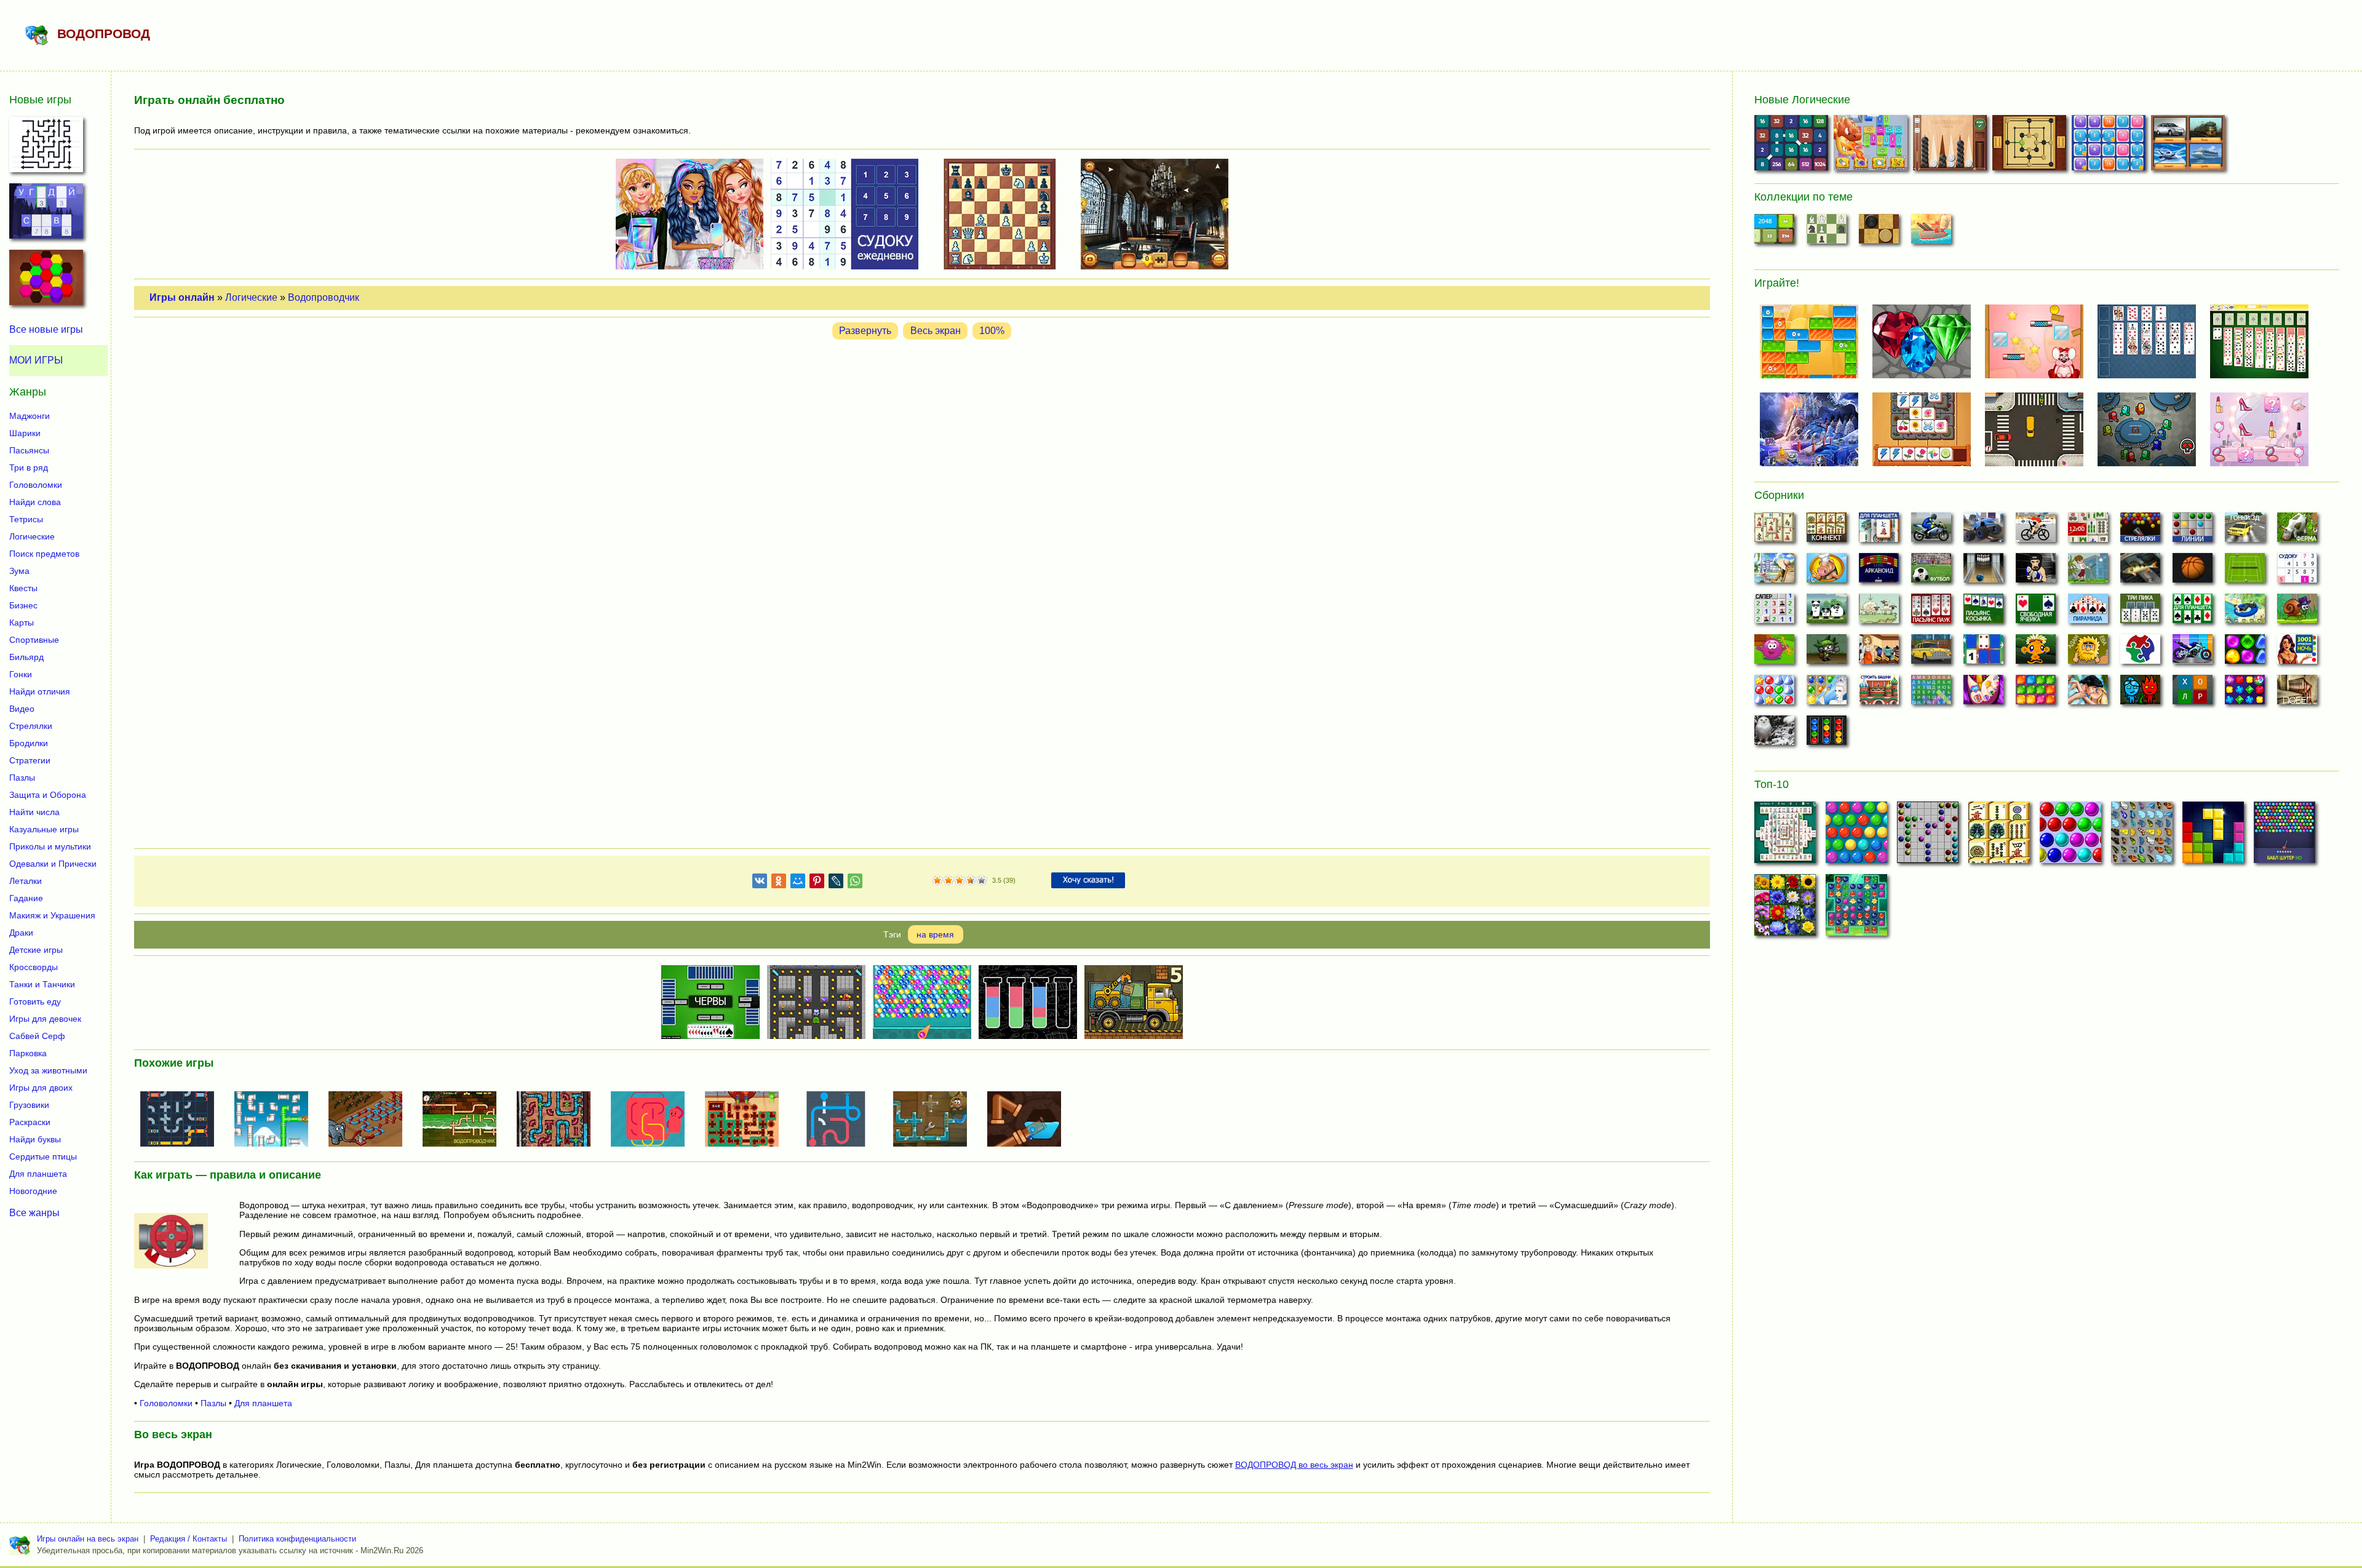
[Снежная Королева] (1827, 693)
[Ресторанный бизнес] (1827, 571)
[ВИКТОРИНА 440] (2189, 145)
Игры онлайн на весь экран (88, 1539)
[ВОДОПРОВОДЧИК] (464, 1120)
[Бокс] (2036, 571)
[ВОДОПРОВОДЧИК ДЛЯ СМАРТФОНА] (841, 1120)
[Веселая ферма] (2297, 531)
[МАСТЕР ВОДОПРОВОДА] (182, 1120)
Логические (251, 297)
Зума (19, 571)
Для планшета (263, 1403)
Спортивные (34, 640)
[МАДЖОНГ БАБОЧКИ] (2142, 836)
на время (935, 934)
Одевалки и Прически (53, 864)
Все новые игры (46, 329)
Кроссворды (34, 967)
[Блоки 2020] (2036, 693)
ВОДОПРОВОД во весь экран (1294, 1465)
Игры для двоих (41, 1088)
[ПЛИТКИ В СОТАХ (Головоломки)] (46, 281)
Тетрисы (26, 519)
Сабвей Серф (37, 1036)
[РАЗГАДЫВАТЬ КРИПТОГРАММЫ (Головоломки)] (46, 215)
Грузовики (29, 1105)
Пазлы (213, 1403)
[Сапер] (1774, 612)
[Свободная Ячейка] (2036, 612)
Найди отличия (40, 691)
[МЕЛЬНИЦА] (2031, 145)
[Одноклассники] (779, 883)
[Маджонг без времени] (2088, 531)
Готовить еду (35, 1001)
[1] (937, 881)
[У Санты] (1774, 693)
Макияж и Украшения (52, 915)
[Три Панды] (1827, 612)
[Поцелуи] (2088, 693)
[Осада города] (1827, 653)
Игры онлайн (182, 297)
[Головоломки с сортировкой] (1827, 734)
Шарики (25, 433)
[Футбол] (1931, 571)
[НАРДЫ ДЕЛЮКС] (1951, 145)
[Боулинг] (1983, 571)
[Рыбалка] (2140, 571)
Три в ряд (29, 468)
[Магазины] (1879, 653)
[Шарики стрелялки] (2140, 531)
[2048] (1774, 233)
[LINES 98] (1928, 836)
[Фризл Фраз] (1774, 653)
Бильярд (26, 657)
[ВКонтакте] (760, 883)
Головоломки (166, 1403)
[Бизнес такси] (1931, 653)
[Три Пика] (2140, 612)
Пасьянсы (29, 450)
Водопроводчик (324, 297)
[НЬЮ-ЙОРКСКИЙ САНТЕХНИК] (559, 1120)
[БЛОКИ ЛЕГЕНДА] (2213, 836)
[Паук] (1931, 612)
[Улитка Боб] (2297, 612)
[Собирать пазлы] (2140, 653)
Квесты (23, 588)
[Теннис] (2245, 571)
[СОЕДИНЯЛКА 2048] (1793, 145)
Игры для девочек (45, 1019)
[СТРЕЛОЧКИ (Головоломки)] (46, 148)
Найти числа (34, 812)
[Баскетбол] (2193, 571)
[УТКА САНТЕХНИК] (276, 1120)
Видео (22, 709)
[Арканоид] (1879, 571)
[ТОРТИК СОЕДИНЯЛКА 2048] (2110, 145)
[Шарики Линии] (2193, 531)
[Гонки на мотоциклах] (1931, 531)
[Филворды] (1931, 693)
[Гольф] (2088, 571)
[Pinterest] (817, 883)
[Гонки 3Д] (2245, 531)
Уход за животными (48, 1070)
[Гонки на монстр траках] (1983, 531)
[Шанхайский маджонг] (1774, 531)
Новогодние (33, 1191)
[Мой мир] (798, 883)
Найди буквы (35, 1139)
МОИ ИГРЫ (36, 360)
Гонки (21, 674)
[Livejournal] (836, 883)
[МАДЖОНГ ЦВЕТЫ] (1785, 909)
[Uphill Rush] (2245, 612)
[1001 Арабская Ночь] (2297, 653)
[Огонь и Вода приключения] (2140, 693)
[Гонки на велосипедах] (2036, 531)
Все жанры (34, 1213)
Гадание (26, 898)
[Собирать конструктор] (2193, 653)
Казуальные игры (44, 829)
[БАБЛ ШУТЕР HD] (2284, 836)
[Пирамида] (2088, 612)
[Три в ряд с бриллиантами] (2245, 693)
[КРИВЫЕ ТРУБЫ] (1029, 1120)
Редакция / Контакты (189, 1539)
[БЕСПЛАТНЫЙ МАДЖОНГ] (1785, 836)
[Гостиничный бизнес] (1774, 571)
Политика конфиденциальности (297, 1539)
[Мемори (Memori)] (1983, 653)
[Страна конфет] (2245, 653)
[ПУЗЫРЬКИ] (2070, 836)
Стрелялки (31, 726)
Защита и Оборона (48, 795)
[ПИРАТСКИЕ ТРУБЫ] (935, 1120)
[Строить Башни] (1879, 693)
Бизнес (23, 605)
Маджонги (30, 416)
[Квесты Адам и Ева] (2088, 653)
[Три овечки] (1879, 612)
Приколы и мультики (50, 846)
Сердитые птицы (43, 1156)
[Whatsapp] (855, 883)
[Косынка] (1983, 612)
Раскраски (30, 1122)
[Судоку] (2297, 571)
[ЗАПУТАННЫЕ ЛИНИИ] (653, 1120)
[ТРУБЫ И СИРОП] (747, 1120)
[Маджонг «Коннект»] (1827, 531)
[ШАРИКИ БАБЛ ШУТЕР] (1856, 836)
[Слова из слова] (2193, 693)
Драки (21, 933)
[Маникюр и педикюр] (1983, 693)
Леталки (26, 881)
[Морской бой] (1931, 233)
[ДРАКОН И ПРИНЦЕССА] (1872, 145)
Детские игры (36, 950)
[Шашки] (1879, 233)
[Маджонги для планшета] (1879, 531)
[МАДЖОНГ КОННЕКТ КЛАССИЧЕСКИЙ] (1999, 836)
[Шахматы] (1827, 233)
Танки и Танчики (42, 984)
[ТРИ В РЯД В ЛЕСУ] (1856, 909)
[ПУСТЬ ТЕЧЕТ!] (370, 1120)
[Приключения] (1774, 734)
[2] (943, 881)
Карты (22, 623)
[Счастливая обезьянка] (2036, 653)
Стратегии (30, 760)
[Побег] (2297, 693)
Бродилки (29, 743)
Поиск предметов (44, 554)
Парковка (28, 1053)
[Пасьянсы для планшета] (2193, 612)
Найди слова (35, 502)
